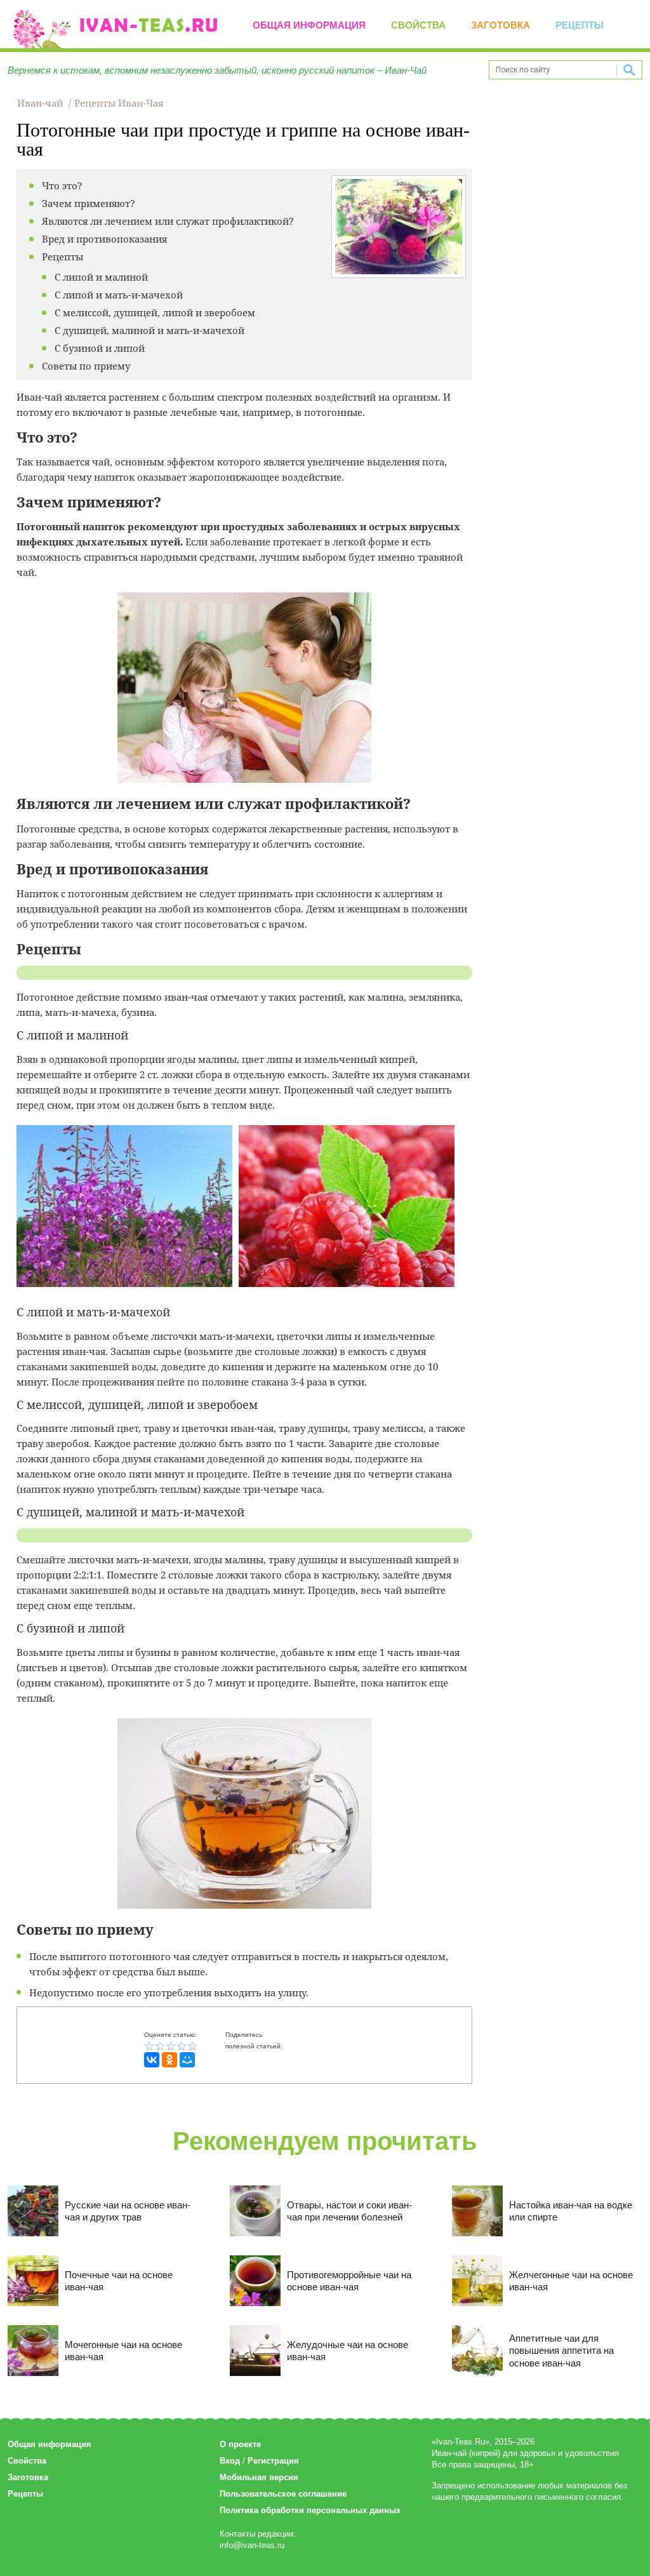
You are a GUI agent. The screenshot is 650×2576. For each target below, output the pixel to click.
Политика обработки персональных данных (310, 2510)
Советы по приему (86, 366)
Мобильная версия (259, 2477)
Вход (230, 2461)
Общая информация (309, 25)
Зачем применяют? (89, 203)
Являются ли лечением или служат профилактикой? (168, 221)
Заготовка (501, 25)
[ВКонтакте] (152, 2060)
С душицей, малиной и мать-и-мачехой (149, 330)
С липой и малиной (101, 277)
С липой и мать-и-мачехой (119, 295)
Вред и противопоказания (104, 239)
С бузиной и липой (100, 348)
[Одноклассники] (169, 2060)
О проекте (240, 2444)
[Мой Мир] (187, 2060)
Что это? (62, 185)
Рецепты (580, 25)
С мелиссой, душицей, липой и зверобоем (155, 312)
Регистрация (273, 2461)
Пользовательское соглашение (283, 2494)
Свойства (418, 25)
